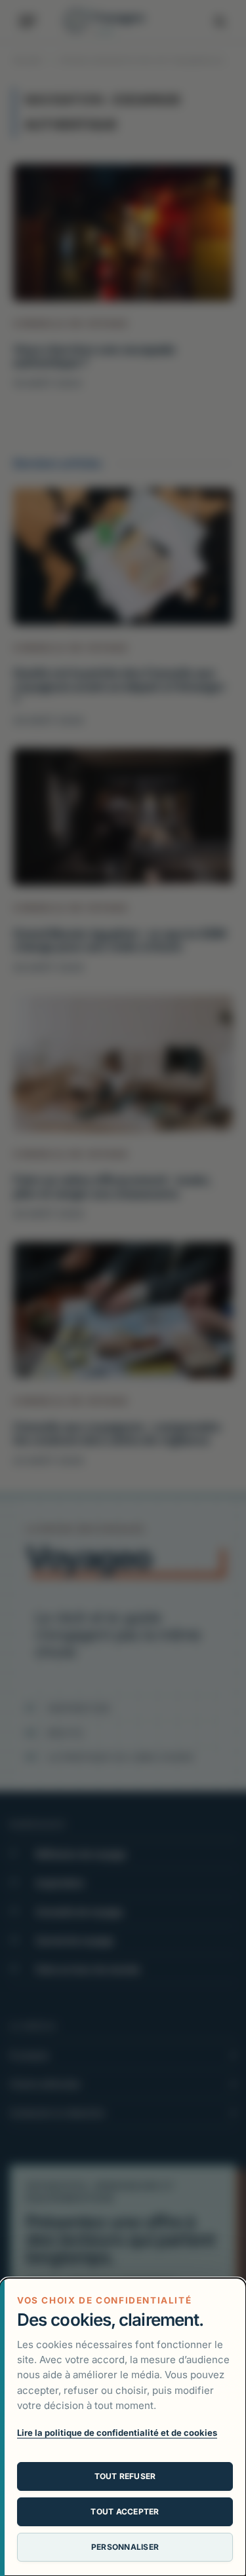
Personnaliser (125, 2547)
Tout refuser (125, 2476)
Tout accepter (125, 2511)
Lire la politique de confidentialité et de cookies (117, 2433)
